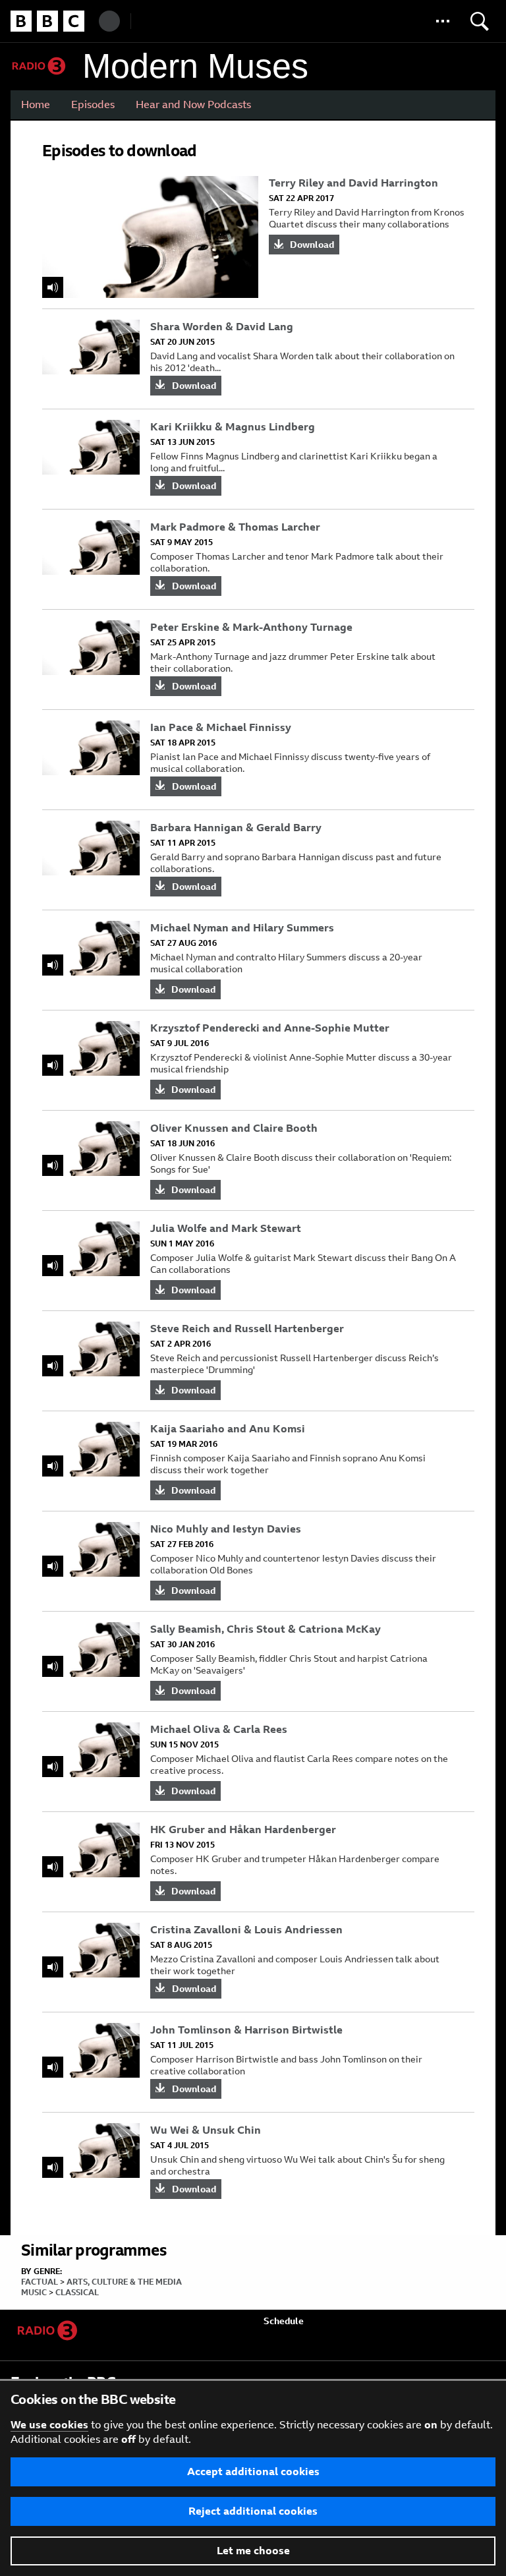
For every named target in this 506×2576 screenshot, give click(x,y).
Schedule (284, 2321)
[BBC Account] (109, 21)
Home (36, 104)
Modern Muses (195, 66)
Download (312, 245)
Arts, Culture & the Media (124, 2282)
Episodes (93, 104)
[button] (443, 21)
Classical (77, 2293)
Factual (40, 2282)
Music (34, 2293)
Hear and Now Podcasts (193, 104)
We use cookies (49, 2425)
